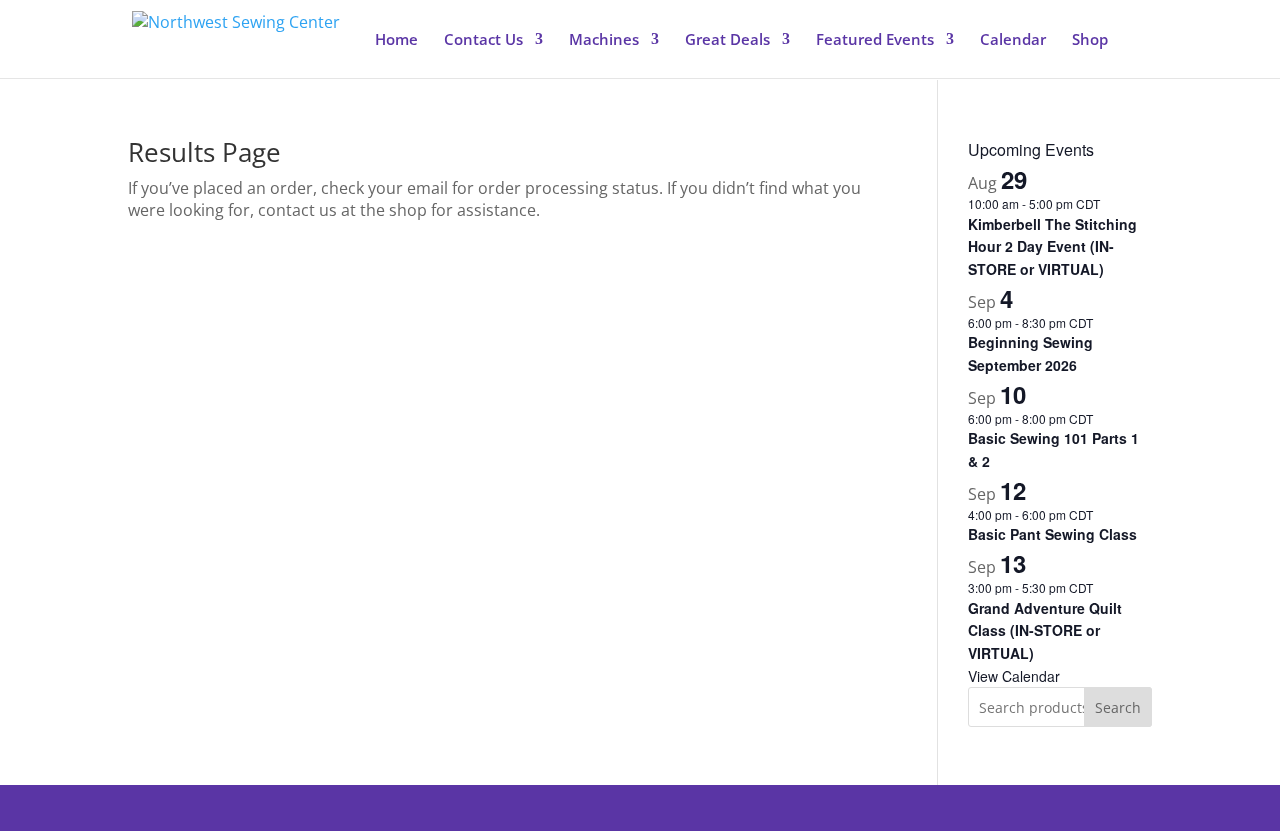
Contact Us (483, 40)
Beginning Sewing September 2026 (1030, 353)
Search (1118, 707)
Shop (1090, 40)
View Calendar (1014, 676)
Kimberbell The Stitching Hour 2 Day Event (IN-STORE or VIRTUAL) (1052, 246)
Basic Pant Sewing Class (1052, 534)
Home (396, 40)
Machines (604, 40)
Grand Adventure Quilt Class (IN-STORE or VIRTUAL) (1045, 630)
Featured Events (875, 40)
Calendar (1013, 40)
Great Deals (727, 40)
